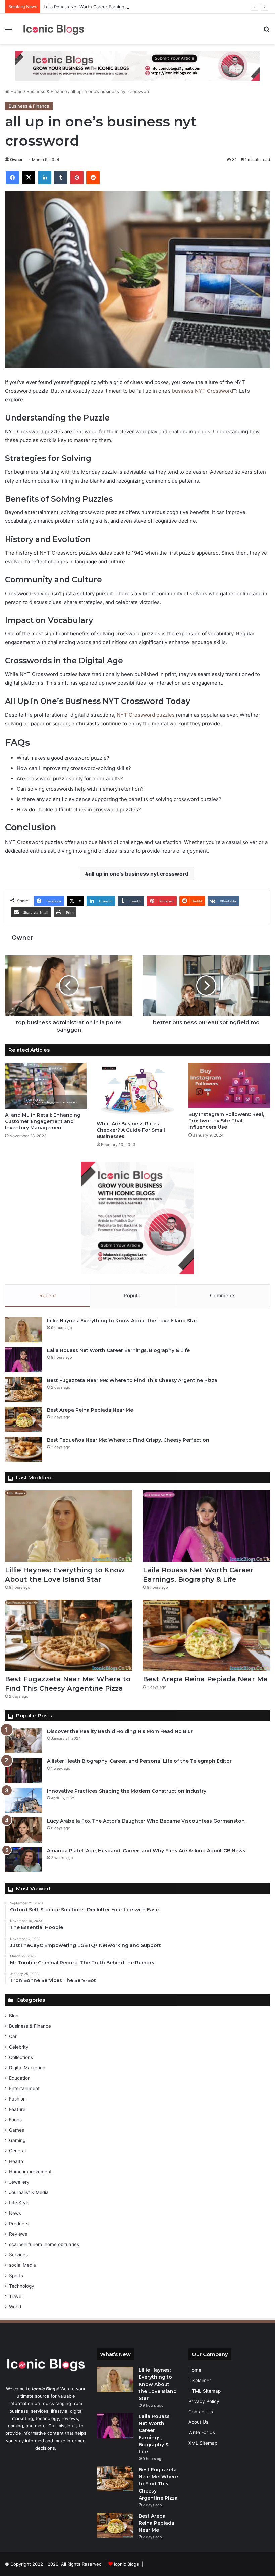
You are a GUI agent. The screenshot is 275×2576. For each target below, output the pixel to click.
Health (16, 2161)
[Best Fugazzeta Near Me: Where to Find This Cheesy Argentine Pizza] (23, 1389)
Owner (16, 159)
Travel (16, 2296)
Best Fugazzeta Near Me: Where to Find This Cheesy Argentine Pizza (132, 1380)
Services (18, 2255)
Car (13, 2036)
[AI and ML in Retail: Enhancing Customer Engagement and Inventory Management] (46, 1086)
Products (19, 2224)
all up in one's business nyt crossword (139, 874)
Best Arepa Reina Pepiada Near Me (90, 1410)
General (17, 2151)
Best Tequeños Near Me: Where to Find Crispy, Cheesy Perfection (128, 1440)
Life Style (19, 2203)
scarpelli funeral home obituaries (44, 2244)
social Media (22, 2265)
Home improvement (30, 2172)
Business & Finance (47, 91)
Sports (16, 2276)
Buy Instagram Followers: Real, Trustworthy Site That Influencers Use (226, 1121)
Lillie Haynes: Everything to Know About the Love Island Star (122, 1321)
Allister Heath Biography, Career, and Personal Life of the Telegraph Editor (139, 1761)
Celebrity (19, 2047)
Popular (133, 1296)
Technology (22, 2286)
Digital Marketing (27, 2068)
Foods (15, 2120)
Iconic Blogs (126, 2564)
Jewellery (19, 2182)
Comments (223, 1296)
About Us (198, 2422)
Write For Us (202, 2432)
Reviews (18, 2234)
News (15, 2213)
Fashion (17, 2099)
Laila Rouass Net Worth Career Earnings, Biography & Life (103, 7)
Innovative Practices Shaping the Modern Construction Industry (127, 1791)
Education (20, 2078)
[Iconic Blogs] (54, 29)
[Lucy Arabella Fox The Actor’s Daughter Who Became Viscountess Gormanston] (23, 1830)
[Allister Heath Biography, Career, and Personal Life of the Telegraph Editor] (23, 1770)
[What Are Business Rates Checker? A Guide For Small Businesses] (137, 1090)
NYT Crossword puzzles (146, 715)
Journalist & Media (29, 2192)
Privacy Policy (204, 2401)
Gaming (17, 2140)
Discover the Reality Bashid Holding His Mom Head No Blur (120, 1731)
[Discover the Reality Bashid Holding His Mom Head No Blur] (23, 1741)
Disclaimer (200, 2381)
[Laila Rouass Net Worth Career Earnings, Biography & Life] (23, 1360)
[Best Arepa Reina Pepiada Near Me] (23, 1419)
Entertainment (24, 2088)
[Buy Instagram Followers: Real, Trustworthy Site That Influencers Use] (229, 1085)
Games (17, 2130)
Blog (14, 2016)
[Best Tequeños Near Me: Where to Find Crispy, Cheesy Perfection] (23, 1449)
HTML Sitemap (205, 2391)
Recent (48, 1296)
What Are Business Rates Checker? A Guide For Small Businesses (131, 1130)
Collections (21, 2057)
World (15, 2307)
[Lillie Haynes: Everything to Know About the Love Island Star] (23, 1330)
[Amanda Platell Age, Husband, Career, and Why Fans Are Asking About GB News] (23, 1860)
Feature (17, 2109)
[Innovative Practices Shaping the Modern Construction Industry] (23, 1800)
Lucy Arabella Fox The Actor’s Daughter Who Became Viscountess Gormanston (146, 1821)
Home (16, 91)
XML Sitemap (203, 2443)
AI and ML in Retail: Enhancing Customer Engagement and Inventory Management (43, 1121)
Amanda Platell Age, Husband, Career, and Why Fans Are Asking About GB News (146, 1851)
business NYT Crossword (203, 391)
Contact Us (201, 2412)
